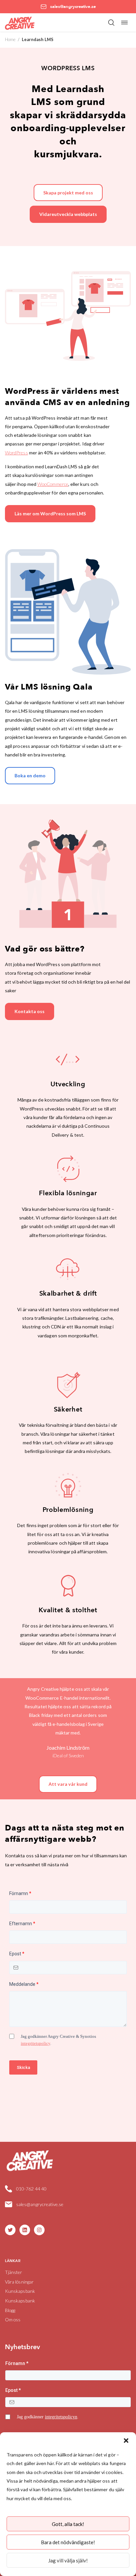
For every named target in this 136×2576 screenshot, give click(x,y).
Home (10, 39)
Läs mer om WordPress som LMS (50, 514)
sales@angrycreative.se (40, 2204)
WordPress (17, 453)
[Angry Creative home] (20, 22)
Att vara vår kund (68, 1784)
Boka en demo (30, 775)
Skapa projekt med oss (68, 193)
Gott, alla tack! (68, 2524)
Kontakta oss (30, 1011)
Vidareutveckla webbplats (68, 214)
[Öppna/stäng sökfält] (111, 23)
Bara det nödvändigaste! (68, 2542)
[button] (126, 2441)
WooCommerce (53, 484)
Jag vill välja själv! (68, 2560)
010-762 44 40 (31, 2189)
